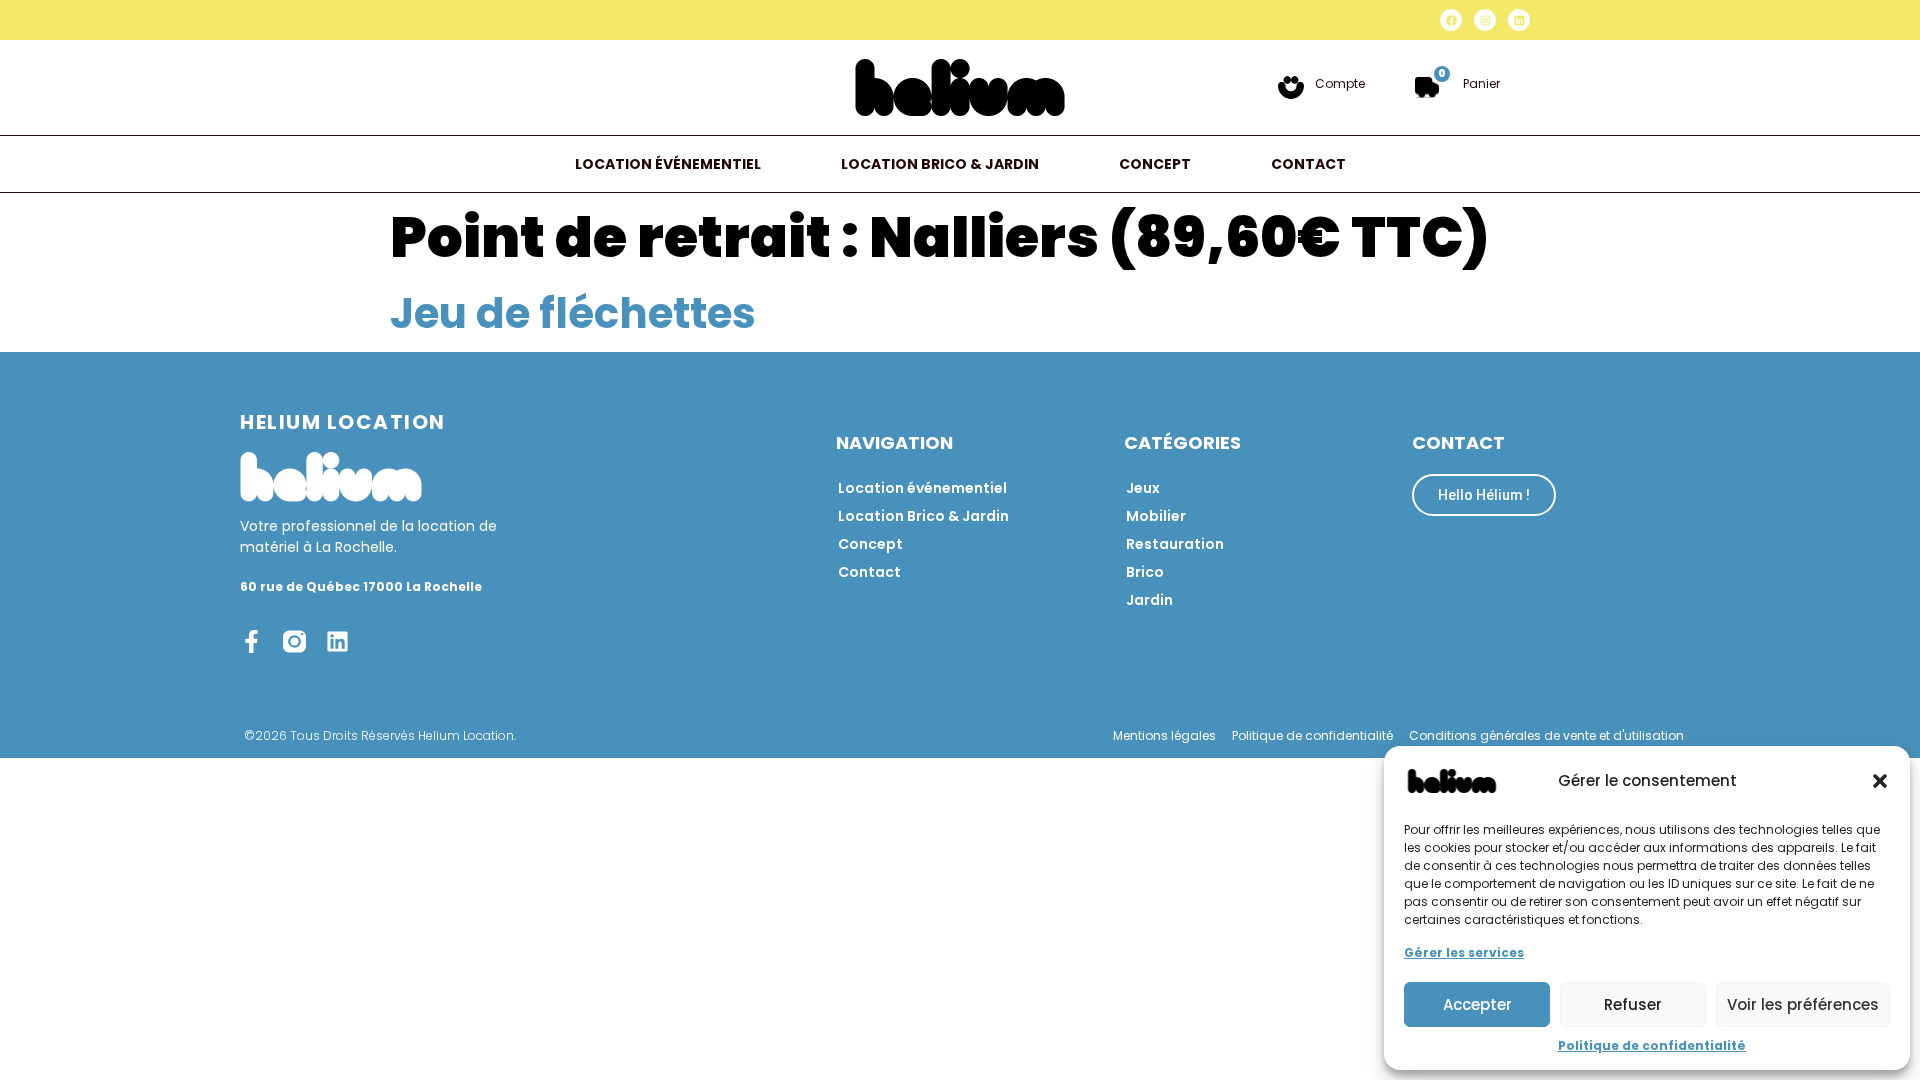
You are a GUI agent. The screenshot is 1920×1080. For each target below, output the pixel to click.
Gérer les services (1464, 952)
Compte (1340, 83)
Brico (1145, 572)
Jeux (1143, 488)
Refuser (1633, 1004)
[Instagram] (1485, 20)
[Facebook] (1451, 20)
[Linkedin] (1519, 20)
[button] (1880, 781)
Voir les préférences (1803, 1004)
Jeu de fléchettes (573, 313)
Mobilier (1156, 516)
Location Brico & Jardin (940, 164)
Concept (1155, 164)
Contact (1308, 164)
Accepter (1477, 1004)
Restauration (1175, 544)
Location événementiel (668, 164)
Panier (1481, 83)
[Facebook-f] (251, 641)
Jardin (1149, 600)
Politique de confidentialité (1652, 1045)
